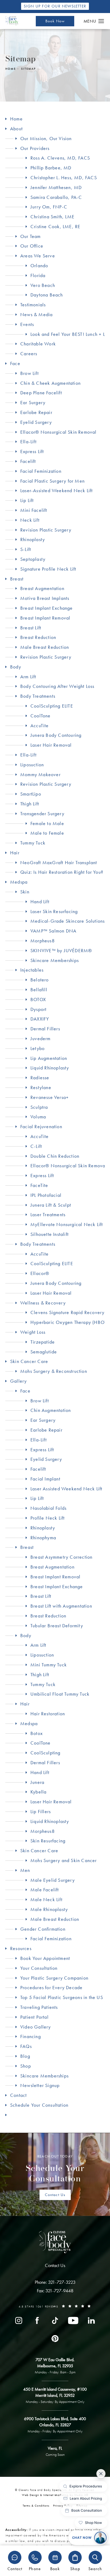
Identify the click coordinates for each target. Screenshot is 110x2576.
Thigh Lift (30, 804)
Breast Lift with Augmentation (61, 1606)
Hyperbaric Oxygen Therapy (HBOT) (68, 1322)
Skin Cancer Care (29, 1361)
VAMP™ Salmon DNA (53, 931)
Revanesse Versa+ (50, 1097)
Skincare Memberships (55, 960)
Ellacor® (40, 1273)
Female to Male (47, 823)
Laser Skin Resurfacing (54, 911)
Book (55, 2568)
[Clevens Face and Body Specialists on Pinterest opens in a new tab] (55, 2339)
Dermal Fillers (45, 1029)
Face (15, 363)
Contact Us (55, 2195)
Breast (17, 579)
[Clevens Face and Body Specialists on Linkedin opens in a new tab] (91, 2320)
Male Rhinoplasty (49, 1909)
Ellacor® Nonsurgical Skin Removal (58, 432)
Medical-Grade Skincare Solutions (68, 921)
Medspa (19, 882)
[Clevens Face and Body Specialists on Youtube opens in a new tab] (73, 2320)
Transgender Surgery (42, 814)
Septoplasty (33, 559)
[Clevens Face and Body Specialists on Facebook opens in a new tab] (37, 2320)
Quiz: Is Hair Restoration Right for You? (62, 872)
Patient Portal (34, 2017)
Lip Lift (27, 500)
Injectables (32, 970)
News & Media (36, 314)
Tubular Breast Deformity (57, 1626)
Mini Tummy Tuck (49, 1665)
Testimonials (33, 305)
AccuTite (40, 725)
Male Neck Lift (46, 1899)
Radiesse (40, 1078)
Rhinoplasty (33, 539)
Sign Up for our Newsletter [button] (55, 6)
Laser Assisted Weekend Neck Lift (66, 1489)
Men (25, 1870)
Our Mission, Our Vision (46, 138)
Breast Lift (31, 628)
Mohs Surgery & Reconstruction (54, 1371)
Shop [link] (26, 2066)
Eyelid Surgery (36, 422)
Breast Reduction (38, 637)
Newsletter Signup (40, 2085)
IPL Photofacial (46, 1195)
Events (27, 324)
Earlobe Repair (36, 412)
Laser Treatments (48, 1214)
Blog (25, 2056)
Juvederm (41, 1038)
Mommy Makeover (40, 774)
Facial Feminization (41, 471)
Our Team (31, 236)
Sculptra (39, 1107)
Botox (37, 1733)
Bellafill (39, 990)
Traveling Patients (39, 2007)
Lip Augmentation (49, 1058)
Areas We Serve (38, 256)
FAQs (26, 2046)
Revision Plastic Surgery (46, 530)
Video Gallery (36, 2027)
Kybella (38, 1792)
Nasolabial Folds (48, 1508)
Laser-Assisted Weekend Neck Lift (56, 490)
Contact (18, 2095)
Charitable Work (38, 344)
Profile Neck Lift (48, 1518)
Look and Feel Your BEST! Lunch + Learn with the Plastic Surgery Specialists (68, 334)
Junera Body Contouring (56, 735)
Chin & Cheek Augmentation (50, 383)
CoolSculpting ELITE (52, 706)
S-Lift (26, 549)
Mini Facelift (34, 510)
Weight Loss (33, 1332)
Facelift (28, 461)
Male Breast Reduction (45, 647)
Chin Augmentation (51, 1410)
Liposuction (32, 765)
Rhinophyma (43, 1538)
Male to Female (47, 833)
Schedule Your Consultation (39, 2105)
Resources (21, 1948)
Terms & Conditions (36, 2506)
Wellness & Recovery (43, 1303)
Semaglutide (44, 1352)
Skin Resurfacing (48, 1841)
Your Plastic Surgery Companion (54, 1978)
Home (11, 69)
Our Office (32, 246)
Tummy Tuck (33, 843)
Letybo (38, 1048)
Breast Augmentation (42, 588)
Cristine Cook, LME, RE (55, 226)
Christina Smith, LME (52, 217)
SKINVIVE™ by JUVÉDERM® (61, 950)
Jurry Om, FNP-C (49, 207)
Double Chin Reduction (55, 1156)
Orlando (39, 265)
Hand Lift (40, 902)
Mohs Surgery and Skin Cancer (64, 1860)
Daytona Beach (47, 295)
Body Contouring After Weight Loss (57, 686)
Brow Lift (30, 373)
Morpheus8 (43, 941)
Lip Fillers (41, 1811)
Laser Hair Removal (51, 745)
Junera (37, 1782)
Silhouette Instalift (50, 1234)
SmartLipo (31, 794)
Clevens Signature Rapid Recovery (67, 1312)
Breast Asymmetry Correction (61, 1557)
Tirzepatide (43, 1342)
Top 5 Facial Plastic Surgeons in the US (62, 1997)
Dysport (38, 1009)
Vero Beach (43, 285)
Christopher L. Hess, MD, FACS (64, 177)
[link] (55, 2282)
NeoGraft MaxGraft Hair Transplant (59, 862)
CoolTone (41, 716)
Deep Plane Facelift (41, 393)
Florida (38, 275)
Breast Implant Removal (45, 618)
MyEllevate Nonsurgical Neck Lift (67, 1224)
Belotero (40, 980)
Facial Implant (45, 1479)
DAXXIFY (40, 1019)
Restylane (41, 1087)
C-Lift (36, 1146)
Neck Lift (30, 520)
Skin (25, 892)
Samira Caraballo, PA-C (56, 197)
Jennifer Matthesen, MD (56, 187)
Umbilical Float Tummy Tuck (60, 1694)
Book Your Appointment (45, 1958)
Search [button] (95, 2568)
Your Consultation (39, 1968)
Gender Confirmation (43, 1929)
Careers (29, 354)
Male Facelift (45, 1890)
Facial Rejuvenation (41, 1126)
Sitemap (28, 69)
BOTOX (38, 999)
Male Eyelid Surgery (53, 1880)
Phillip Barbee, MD (51, 168)
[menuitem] (19, 2320)
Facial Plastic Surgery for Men (52, 481)
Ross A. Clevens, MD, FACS (60, 158)
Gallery (18, 1381)
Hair (15, 853)
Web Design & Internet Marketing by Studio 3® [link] (55, 2495)
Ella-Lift (28, 442)
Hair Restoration (48, 1714)
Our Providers (35, 148)
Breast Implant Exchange (47, 608)
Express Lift (32, 451)
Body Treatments (38, 696)
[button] (101, 21)
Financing (31, 2036)
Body (16, 667)
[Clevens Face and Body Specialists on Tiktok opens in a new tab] (55, 2320)
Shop (75, 2568)
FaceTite (39, 1185)
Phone (35, 2568)
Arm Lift (28, 677)
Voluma (38, 1117)
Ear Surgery (33, 402)
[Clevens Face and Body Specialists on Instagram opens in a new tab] (19, 2320)
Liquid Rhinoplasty (50, 1068)
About (16, 129)
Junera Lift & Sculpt (51, 1205)
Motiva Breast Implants (45, 598)
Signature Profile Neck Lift (48, 569)
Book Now (55, 21)
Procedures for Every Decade (51, 1987)
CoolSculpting (46, 1753)
